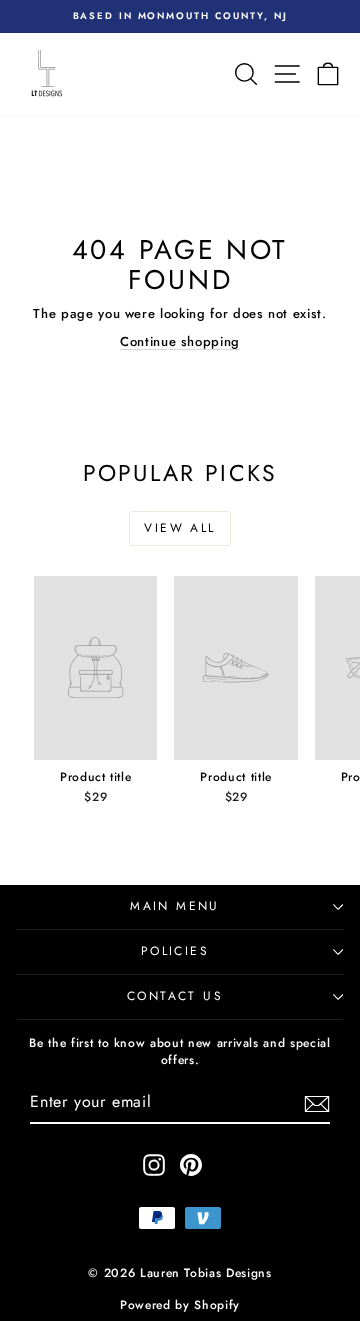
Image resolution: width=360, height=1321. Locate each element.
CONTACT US (175, 996)
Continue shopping (180, 341)
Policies (175, 951)
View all (179, 528)
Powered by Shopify (180, 1305)
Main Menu (175, 906)
